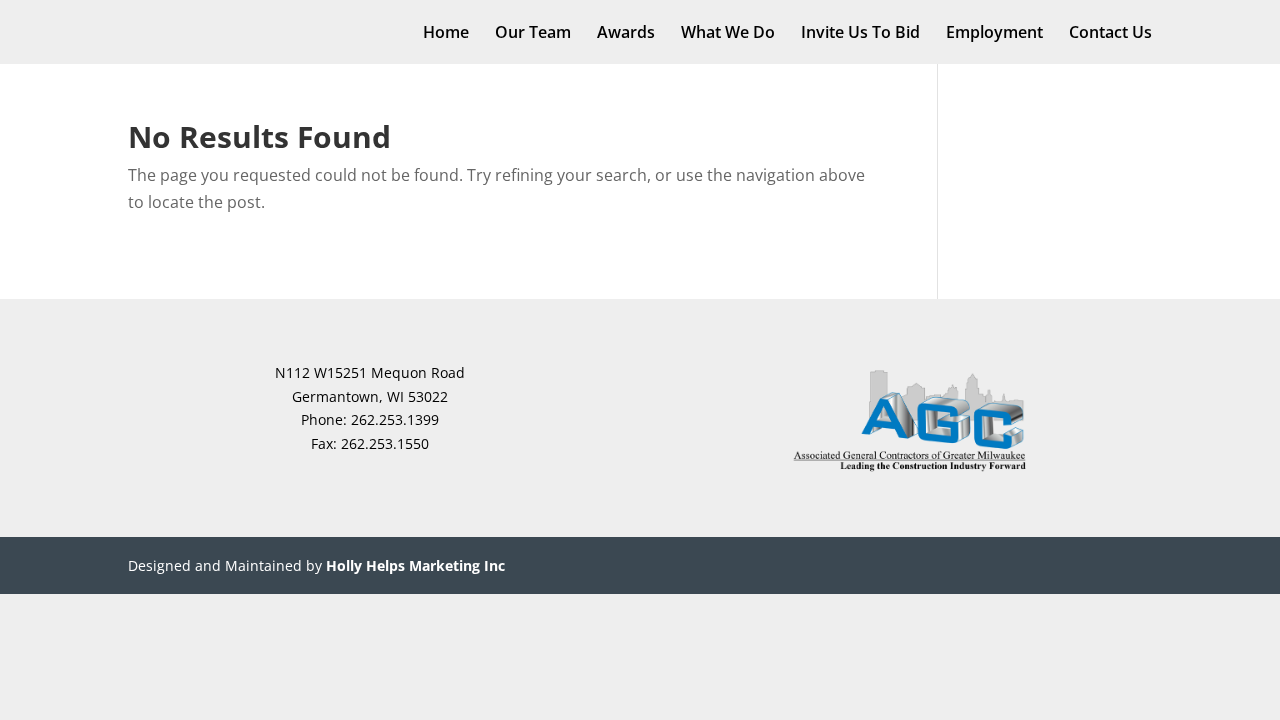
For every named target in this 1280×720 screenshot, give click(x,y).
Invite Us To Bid (860, 34)
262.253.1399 (395, 419)
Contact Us (1110, 34)
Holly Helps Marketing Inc (415, 565)
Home (446, 34)
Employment (994, 34)
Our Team (533, 34)
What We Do (728, 34)
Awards (626, 34)
